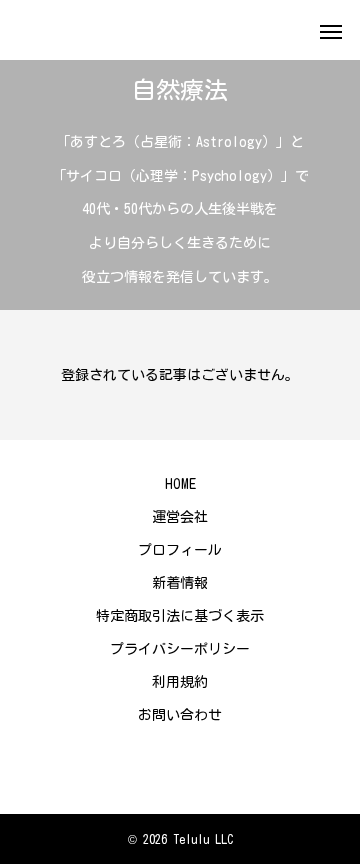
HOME (180, 484)
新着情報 (180, 583)
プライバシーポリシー (180, 649)
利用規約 (180, 682)
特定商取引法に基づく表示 (180, 616)
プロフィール (180, 550)
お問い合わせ (180, 715)
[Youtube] (150, 769)
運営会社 (180, 517)
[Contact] (180, 769)
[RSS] (210, 769)
